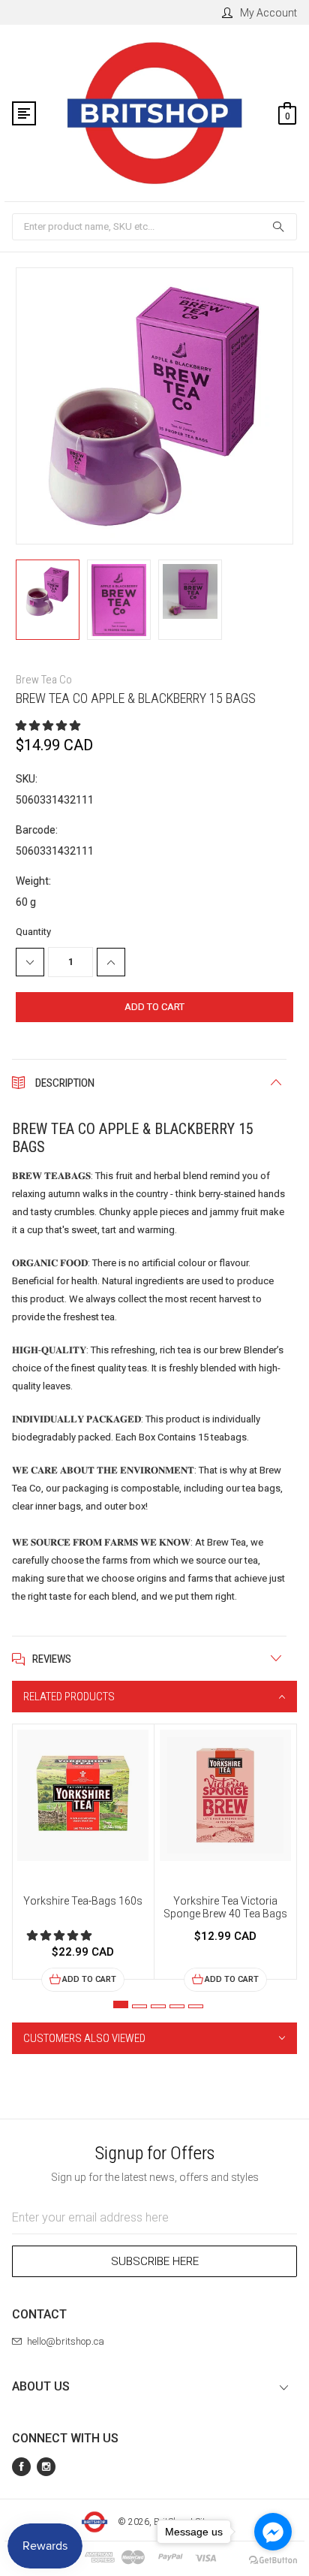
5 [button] (196, 2006)
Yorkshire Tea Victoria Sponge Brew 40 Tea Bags (225, 1907)
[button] (49, 725)
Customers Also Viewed (84, 2038)
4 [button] (177, 2006)
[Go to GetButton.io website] (273, 2561)
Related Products (69, 1697)
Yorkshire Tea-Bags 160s (83, 1901)
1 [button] (121, 2004)
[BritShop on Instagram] (46, 2467)
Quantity (33, 932)
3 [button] (158, 2006)
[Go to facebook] (273, 2532)
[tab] (154, 1697)
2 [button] (139, 2006)
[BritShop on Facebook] (21, 2467)
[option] (83, 1858)
